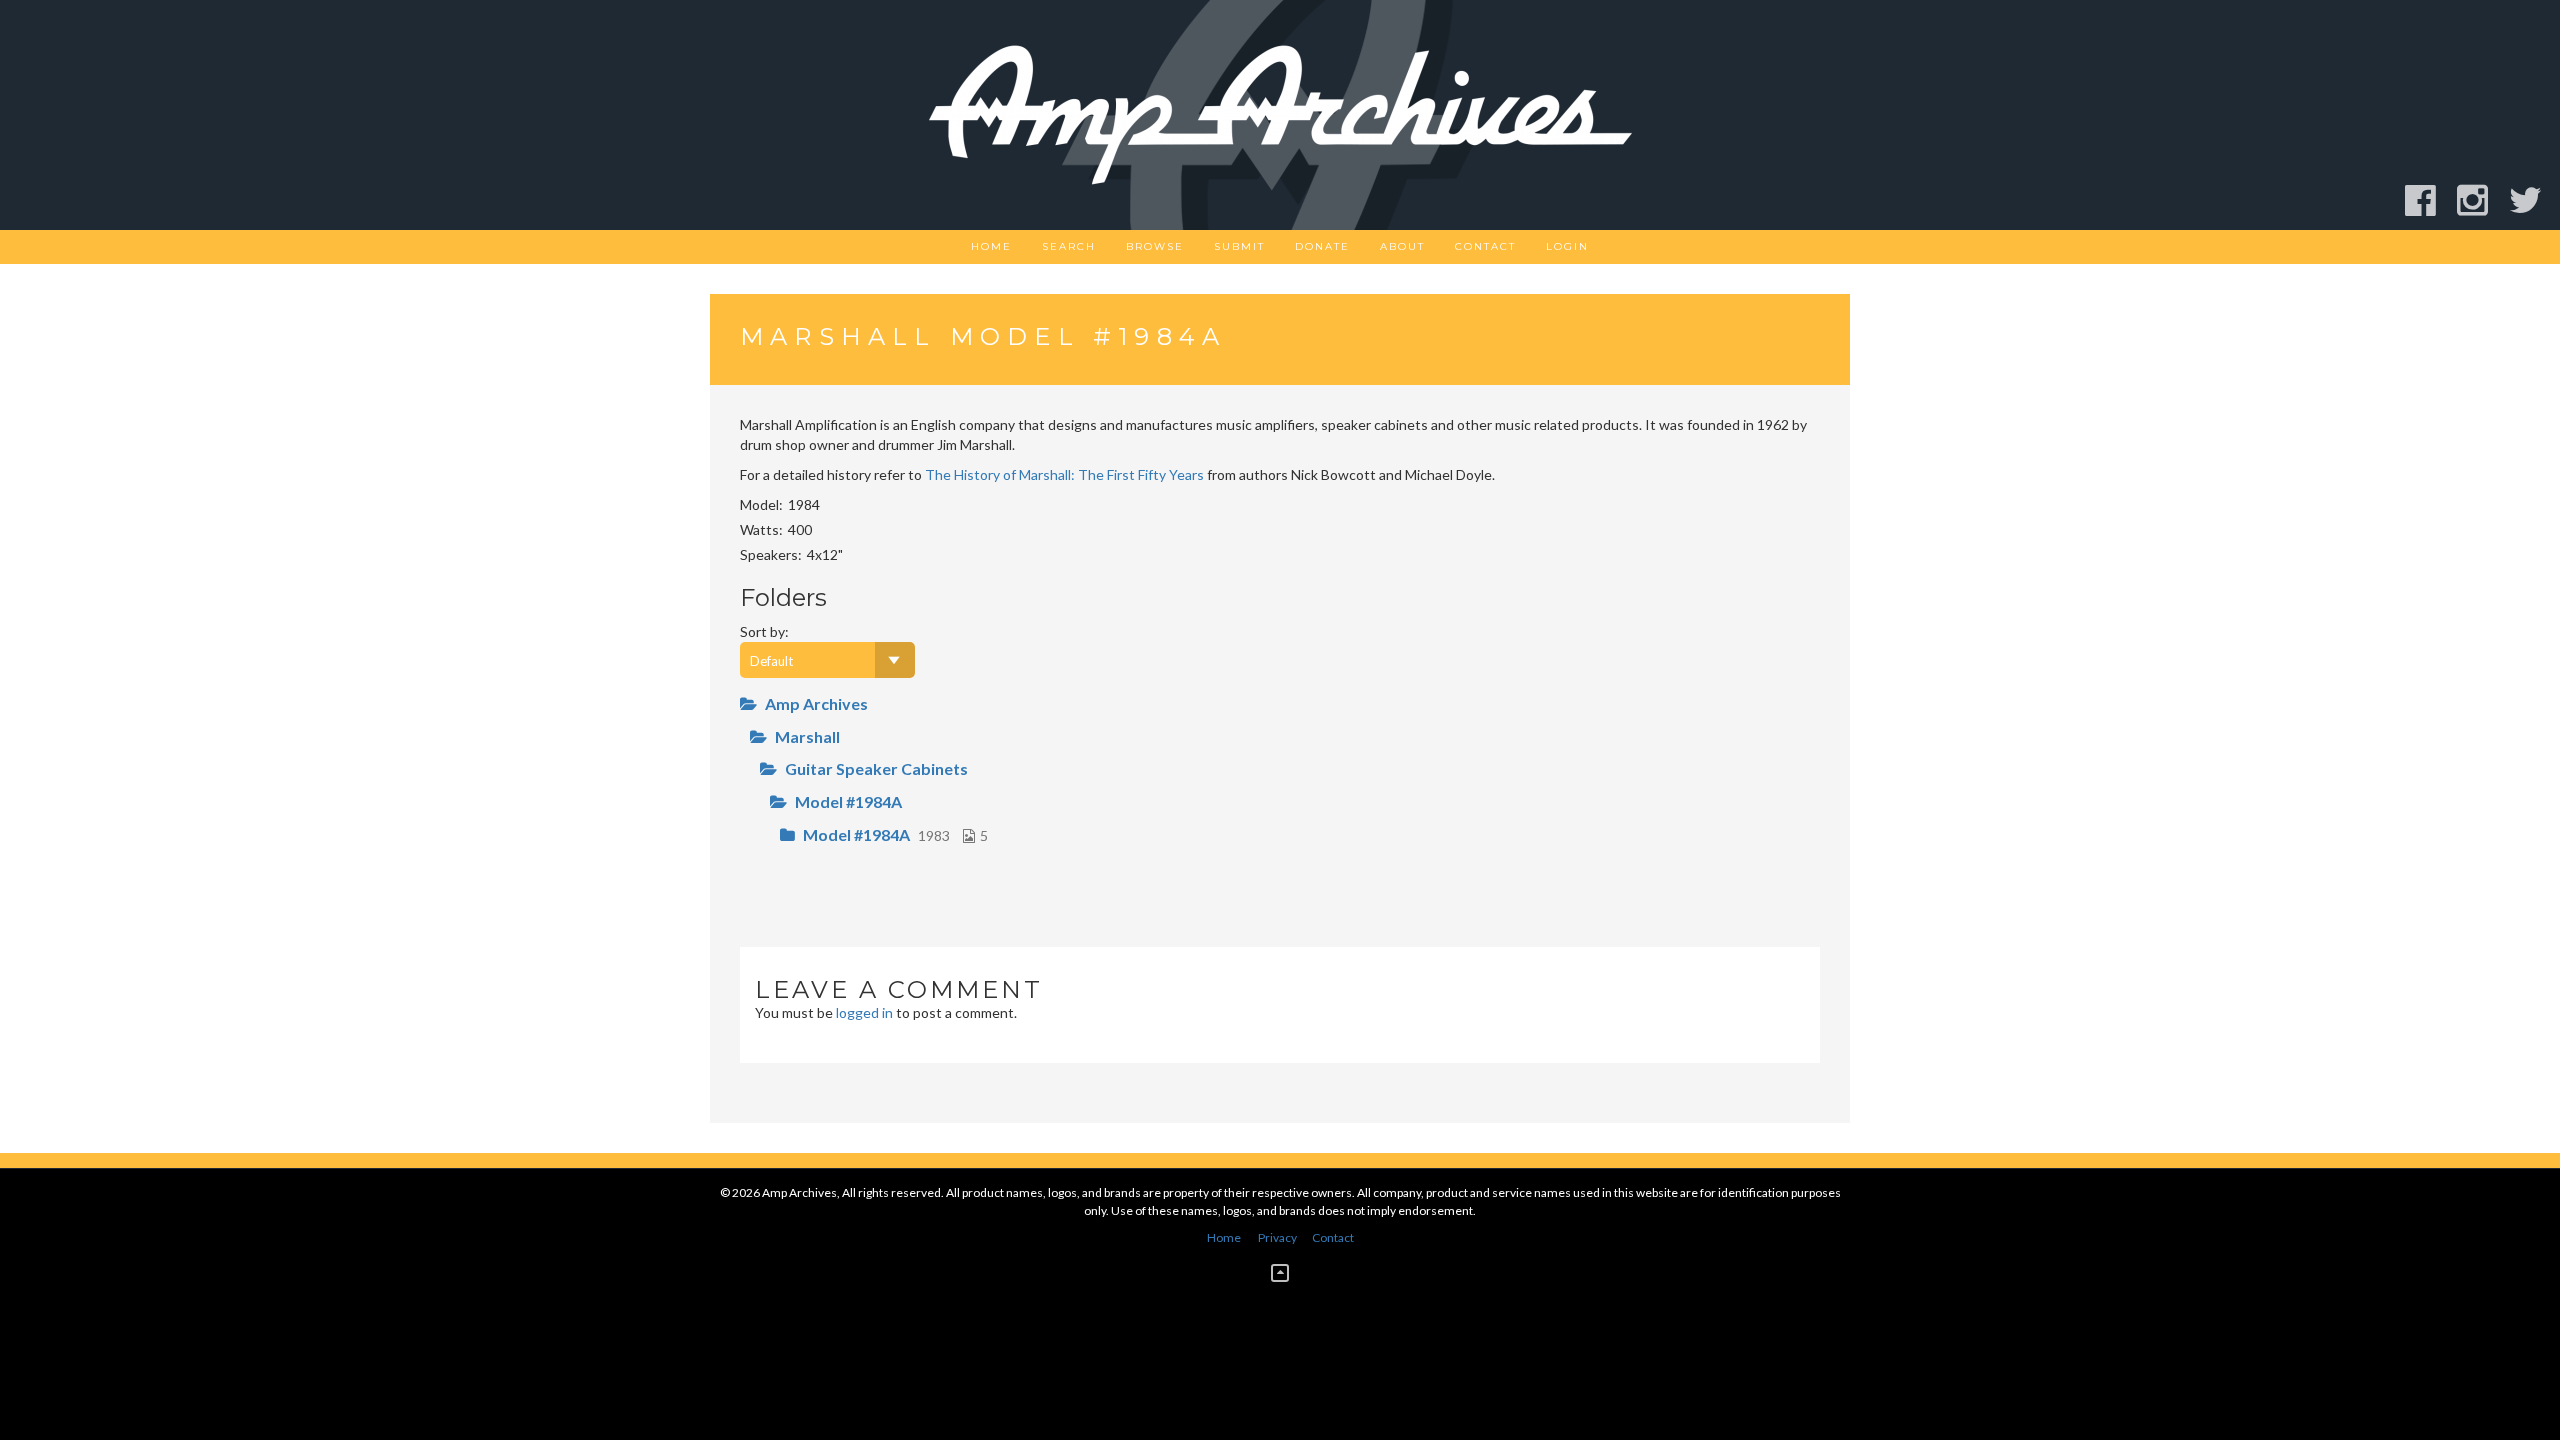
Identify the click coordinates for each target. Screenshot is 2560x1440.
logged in (864, 1012)
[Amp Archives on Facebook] (2429, 200)
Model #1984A (848, 801)
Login (1567, 246)
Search (1069, 246)
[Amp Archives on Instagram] (2481, 200)
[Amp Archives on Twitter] (2534, 200)
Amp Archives (816, 703)
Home (991, 246)
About (1402, 246)
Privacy (1277, 1237)
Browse (1155, 246)
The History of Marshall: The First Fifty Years (1064, 474)
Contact (1485, 246)
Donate (1322, 246)
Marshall (807, 736)
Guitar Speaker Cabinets (876, 768)
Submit (1239, 246)
